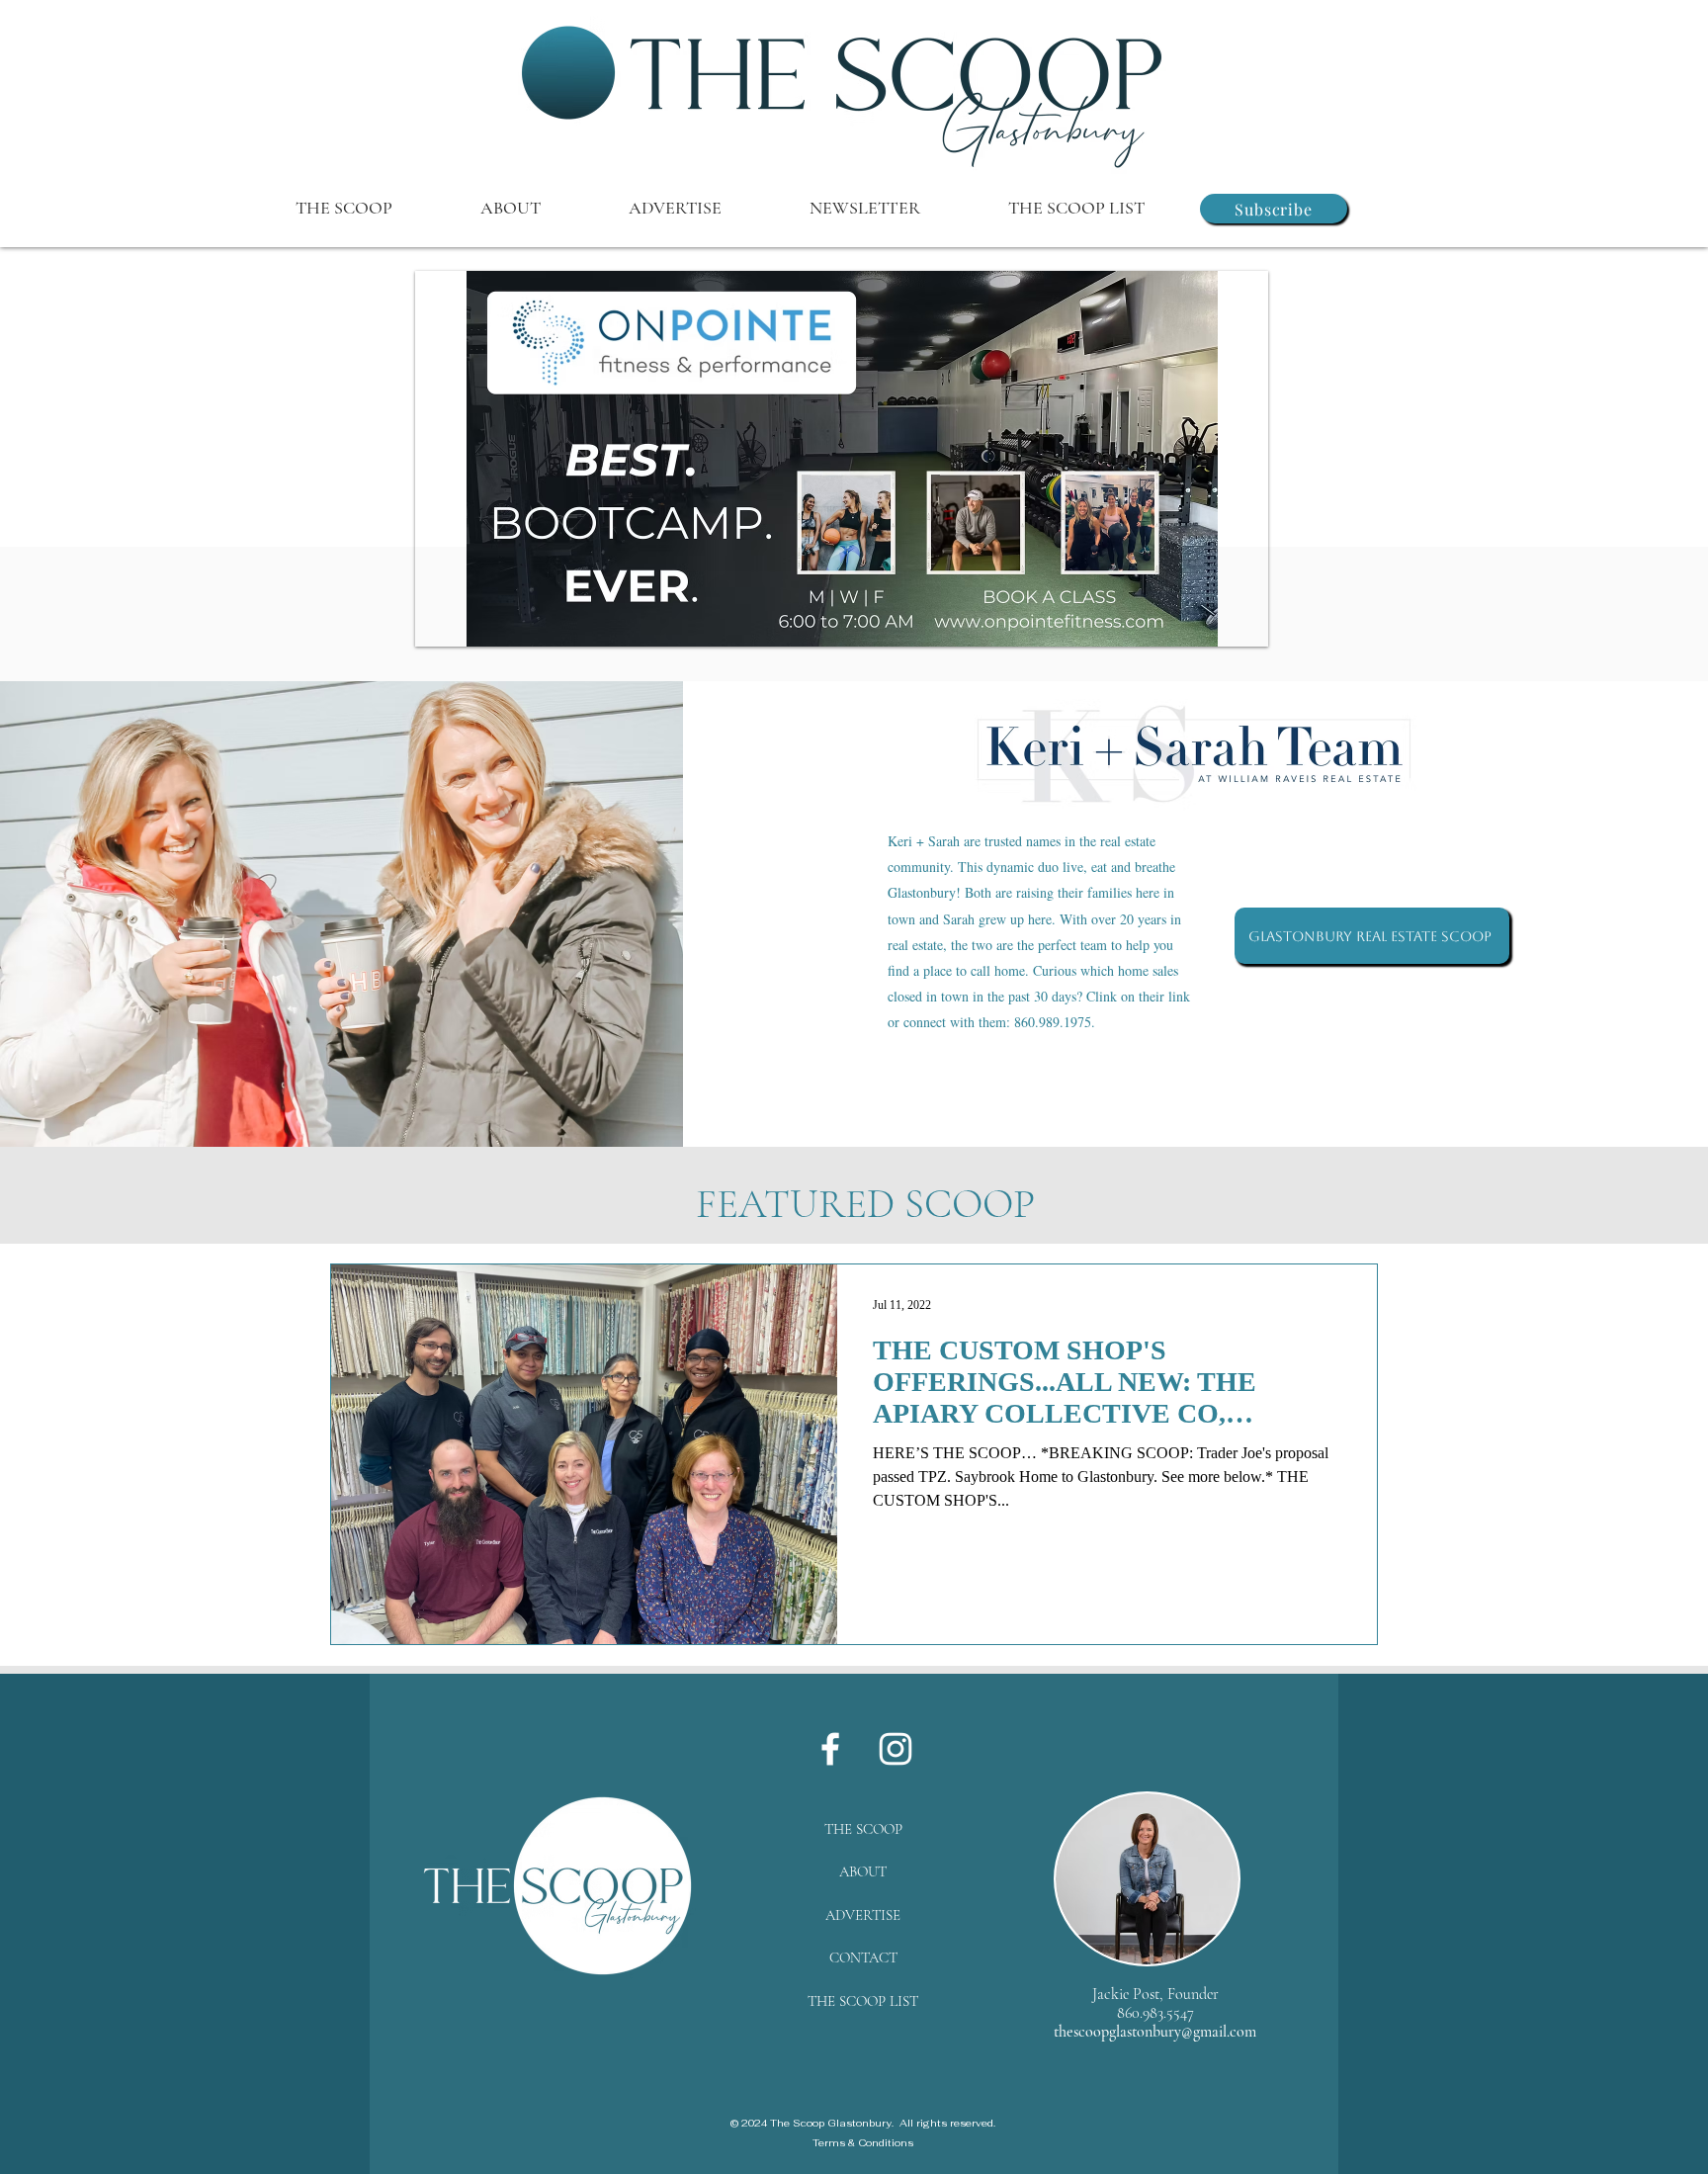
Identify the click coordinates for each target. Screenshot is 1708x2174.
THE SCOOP (863, 1829)
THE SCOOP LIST (863, 2001)
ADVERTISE (863, 1915)
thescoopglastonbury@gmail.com (1155, 2032)
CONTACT (863, 1957)
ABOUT (863, 1871)
